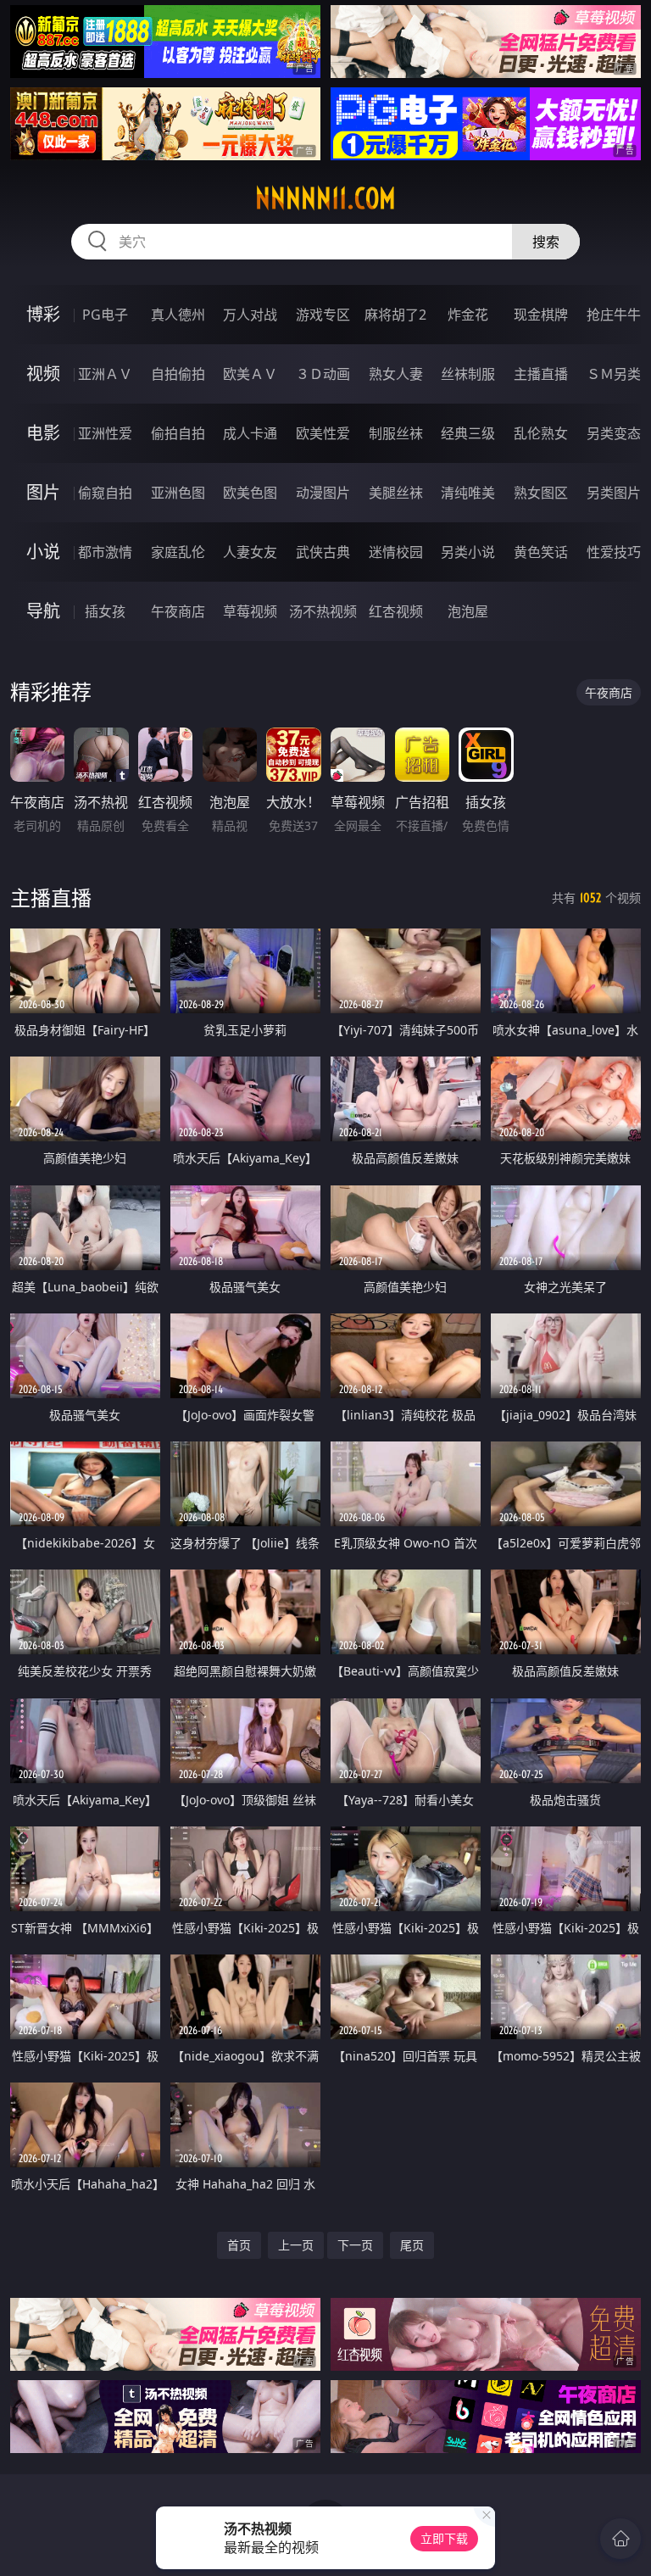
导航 (43, 611)
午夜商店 (178, 611)
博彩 (43, 314)
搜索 (546, 242)
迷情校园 (396, 552)
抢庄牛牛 (614, 315)
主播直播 (541, 374)
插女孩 (105, 611)
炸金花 (468, 315)
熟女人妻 (396, 374)
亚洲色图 (178, 493)
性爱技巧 (614, 552)
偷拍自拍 (178, 433)
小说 (43, 552)
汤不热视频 (323, 611)
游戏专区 (323, 315)
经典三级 (468, 433)
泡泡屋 (468, 611)
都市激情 (105, 552)
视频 (43, 374)
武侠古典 (323, 552)
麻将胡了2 (395, 315)
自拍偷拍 (178, 374)
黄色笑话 (541, 552)
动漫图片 (323, 493)
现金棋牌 (541, 315)
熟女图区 (541, 493)
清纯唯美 (468, 493)
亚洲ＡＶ (105, 374)
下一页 (355, 2245)
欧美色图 (250, 493)
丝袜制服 (468, 374)
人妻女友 (250, 552)
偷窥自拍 (105, 493)
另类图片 (614, 493)
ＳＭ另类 (614, 374)
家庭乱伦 (178, 552)
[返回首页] (620, 2539)
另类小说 (468, 552)
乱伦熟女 (541, 433)
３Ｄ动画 (323, 374)
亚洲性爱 (105, 433)
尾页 (412, 2245)
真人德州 (178, 315)
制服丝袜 (396, 433)
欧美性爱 (323, 433)
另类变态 (614, 433)
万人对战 (250, 315)
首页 (239, 2245)
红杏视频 (396, 611)
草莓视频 (250, 611)
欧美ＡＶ (250, 374)
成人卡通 (250, 433)
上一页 (296, 2245)
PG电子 (105, 315)
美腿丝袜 (396, 493)
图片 (43, 492)
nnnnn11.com (325, 198)
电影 (43, 433)
